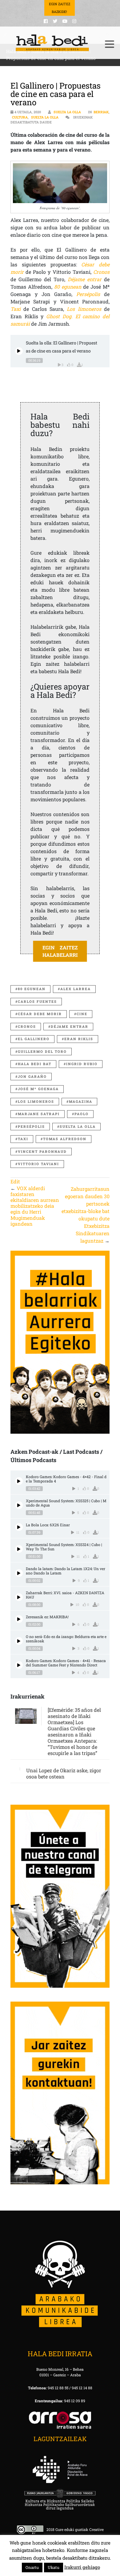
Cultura (20, 117)
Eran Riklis (79, 1039)
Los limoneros (36, 1101)
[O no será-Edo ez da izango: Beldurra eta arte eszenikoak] (19, 1641)
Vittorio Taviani (38, 1164)
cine (82, 1014)
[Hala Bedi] (52, 43)
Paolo (82, 1114)
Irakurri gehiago (82, 2567)
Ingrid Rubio (82, 1064)
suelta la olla (78, 1126)
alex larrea (76, 989)
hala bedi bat (35, 1064)
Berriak (101, 112)
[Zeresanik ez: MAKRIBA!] (19, 1619)
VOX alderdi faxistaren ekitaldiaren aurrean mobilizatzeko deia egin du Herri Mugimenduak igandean (35, 1206)
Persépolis (31, 1126)
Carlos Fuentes (37, 1001)
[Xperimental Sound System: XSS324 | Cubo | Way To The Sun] (19, 1549)
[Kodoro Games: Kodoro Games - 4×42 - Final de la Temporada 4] (19, 1481)
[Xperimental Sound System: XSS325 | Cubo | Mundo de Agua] (19, 1505)
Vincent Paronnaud (42, 1151)
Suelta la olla (67, 112)
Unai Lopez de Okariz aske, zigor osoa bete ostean (64, 1773)
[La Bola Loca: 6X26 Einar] (19, 1527)
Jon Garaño (32, 1076)
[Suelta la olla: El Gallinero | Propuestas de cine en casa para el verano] (19, 351)
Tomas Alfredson (65, 1139)
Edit (15, 1181)
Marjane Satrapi (39, 1114)
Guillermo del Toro (42, 1051)
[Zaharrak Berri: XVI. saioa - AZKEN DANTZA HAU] (19, 1597)
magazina (81, 1101)
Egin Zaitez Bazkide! (60, 8)
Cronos (101, 272)
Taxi (23, 1139)
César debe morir (40, 1014)
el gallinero (34, 1039)
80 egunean (32, 989)
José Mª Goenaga (38, 1089)
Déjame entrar (70, 1026)
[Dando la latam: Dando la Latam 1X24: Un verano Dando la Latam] (19, 1573)
